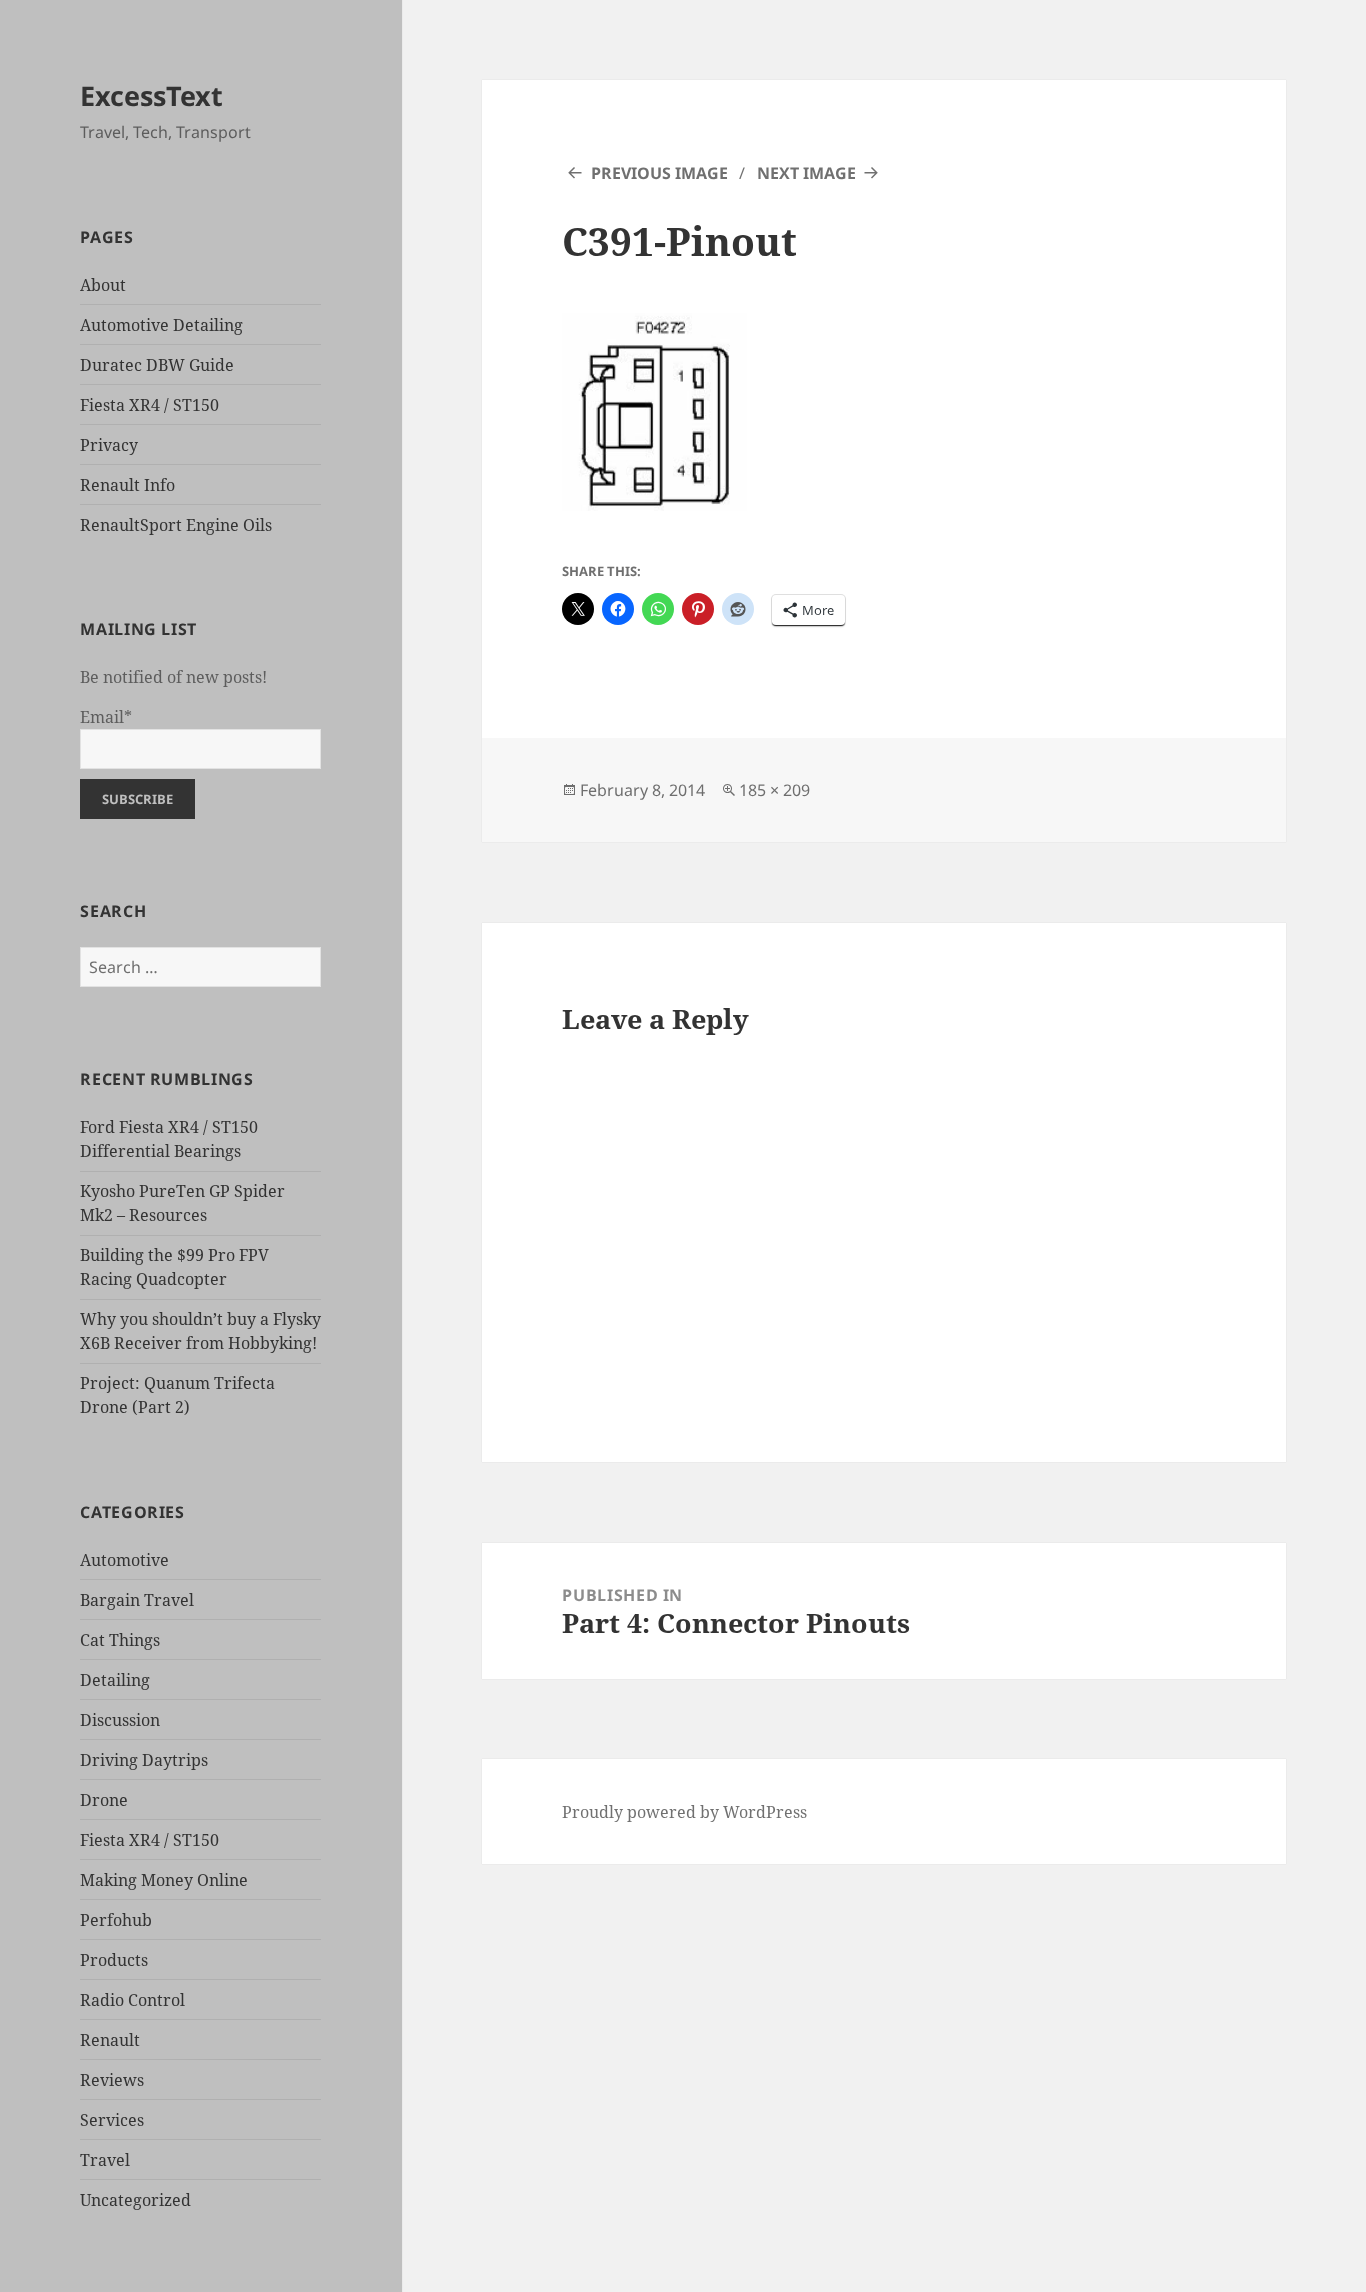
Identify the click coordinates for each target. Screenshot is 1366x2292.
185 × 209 (774, 790)
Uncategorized (135, 2200)
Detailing (115, 1680)
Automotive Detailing (161, 325)
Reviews (112, 2080)
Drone (104, 1800)
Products (114, 1960)
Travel (105, 2160)
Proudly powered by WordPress (684, 1812)
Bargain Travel (137, 1600)
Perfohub (116, 1920)
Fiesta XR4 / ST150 (149, 405)
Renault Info (127, 485)
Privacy (109, 445)
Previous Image (659, 173)
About (103, 285)
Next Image (806, 173)
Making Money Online (164, 1880)
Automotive (124, 1560)
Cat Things (120, 1640)
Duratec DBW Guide (157, 365)
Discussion (120, 1720)
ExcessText (151, 95)
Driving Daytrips (144, 1760)
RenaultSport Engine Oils (176, 525)
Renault (110, 2040)
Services (112, 2120)
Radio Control (132, 2000)
